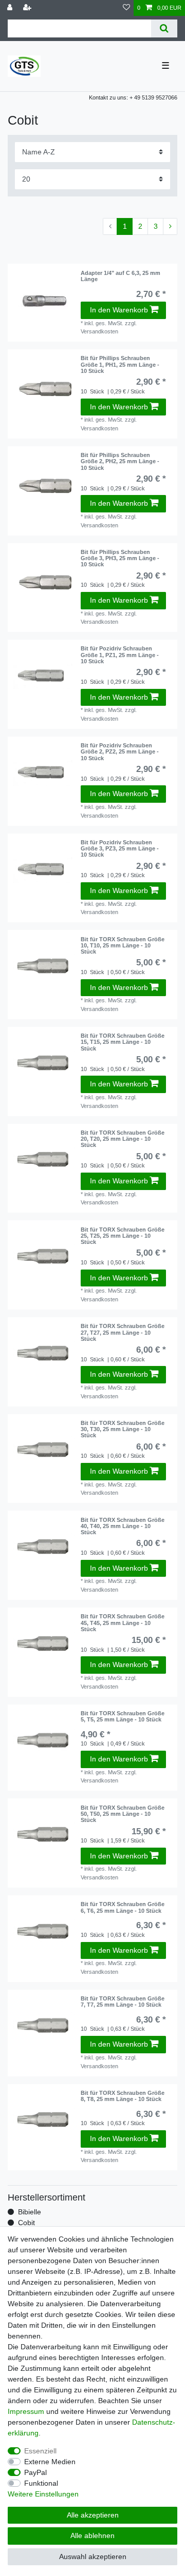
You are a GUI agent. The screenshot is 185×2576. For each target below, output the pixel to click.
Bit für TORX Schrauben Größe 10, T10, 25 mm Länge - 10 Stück (123, 946)
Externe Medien (50, 2462)
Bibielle (30, 2212)
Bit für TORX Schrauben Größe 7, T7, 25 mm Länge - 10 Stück (123, 2002)
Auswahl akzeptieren (93, 2557)
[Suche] (164, 28)
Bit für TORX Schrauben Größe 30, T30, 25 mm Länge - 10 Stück (123, 1429)
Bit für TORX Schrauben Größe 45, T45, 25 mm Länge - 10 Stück (123, 1623)
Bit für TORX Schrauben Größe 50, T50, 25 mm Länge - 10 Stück (123, 1814)
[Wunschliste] (126, 8)
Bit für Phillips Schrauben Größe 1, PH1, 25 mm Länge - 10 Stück (120, 364)
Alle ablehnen (92, 2535)
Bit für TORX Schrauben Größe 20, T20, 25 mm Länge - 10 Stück (123, 1139)
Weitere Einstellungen (43, 2494)
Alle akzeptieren (93, 2515)
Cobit (26, 2223)
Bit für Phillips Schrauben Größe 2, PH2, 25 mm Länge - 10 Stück (120, 461)
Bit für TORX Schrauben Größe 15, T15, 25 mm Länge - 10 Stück (123, 1042)
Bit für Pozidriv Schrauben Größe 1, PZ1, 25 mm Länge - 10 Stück (120, 655)
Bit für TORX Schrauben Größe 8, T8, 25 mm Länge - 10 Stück (123, 2096)
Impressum (26, 2411)
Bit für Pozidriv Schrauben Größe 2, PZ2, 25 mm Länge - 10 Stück (120, 752)
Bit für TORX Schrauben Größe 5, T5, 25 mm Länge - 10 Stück (123, 1716)
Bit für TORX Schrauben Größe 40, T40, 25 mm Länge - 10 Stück (123, 1526)
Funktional (41, 2483)
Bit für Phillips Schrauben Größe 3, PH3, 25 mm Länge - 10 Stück (120, 558)
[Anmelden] (11, 8)
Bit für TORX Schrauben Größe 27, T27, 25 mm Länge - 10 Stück (123, 1332)
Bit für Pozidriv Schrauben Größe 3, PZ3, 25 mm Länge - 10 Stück (120, 849)
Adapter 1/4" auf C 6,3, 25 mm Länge (121, 276)
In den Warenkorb (119, 310)
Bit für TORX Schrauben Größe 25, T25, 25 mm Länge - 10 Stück (123, 1236)
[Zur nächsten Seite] (170, 227)
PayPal (35, 2472)
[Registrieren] (28, 8)
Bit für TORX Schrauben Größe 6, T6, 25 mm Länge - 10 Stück (123, 1907)
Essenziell (40, 2451)
